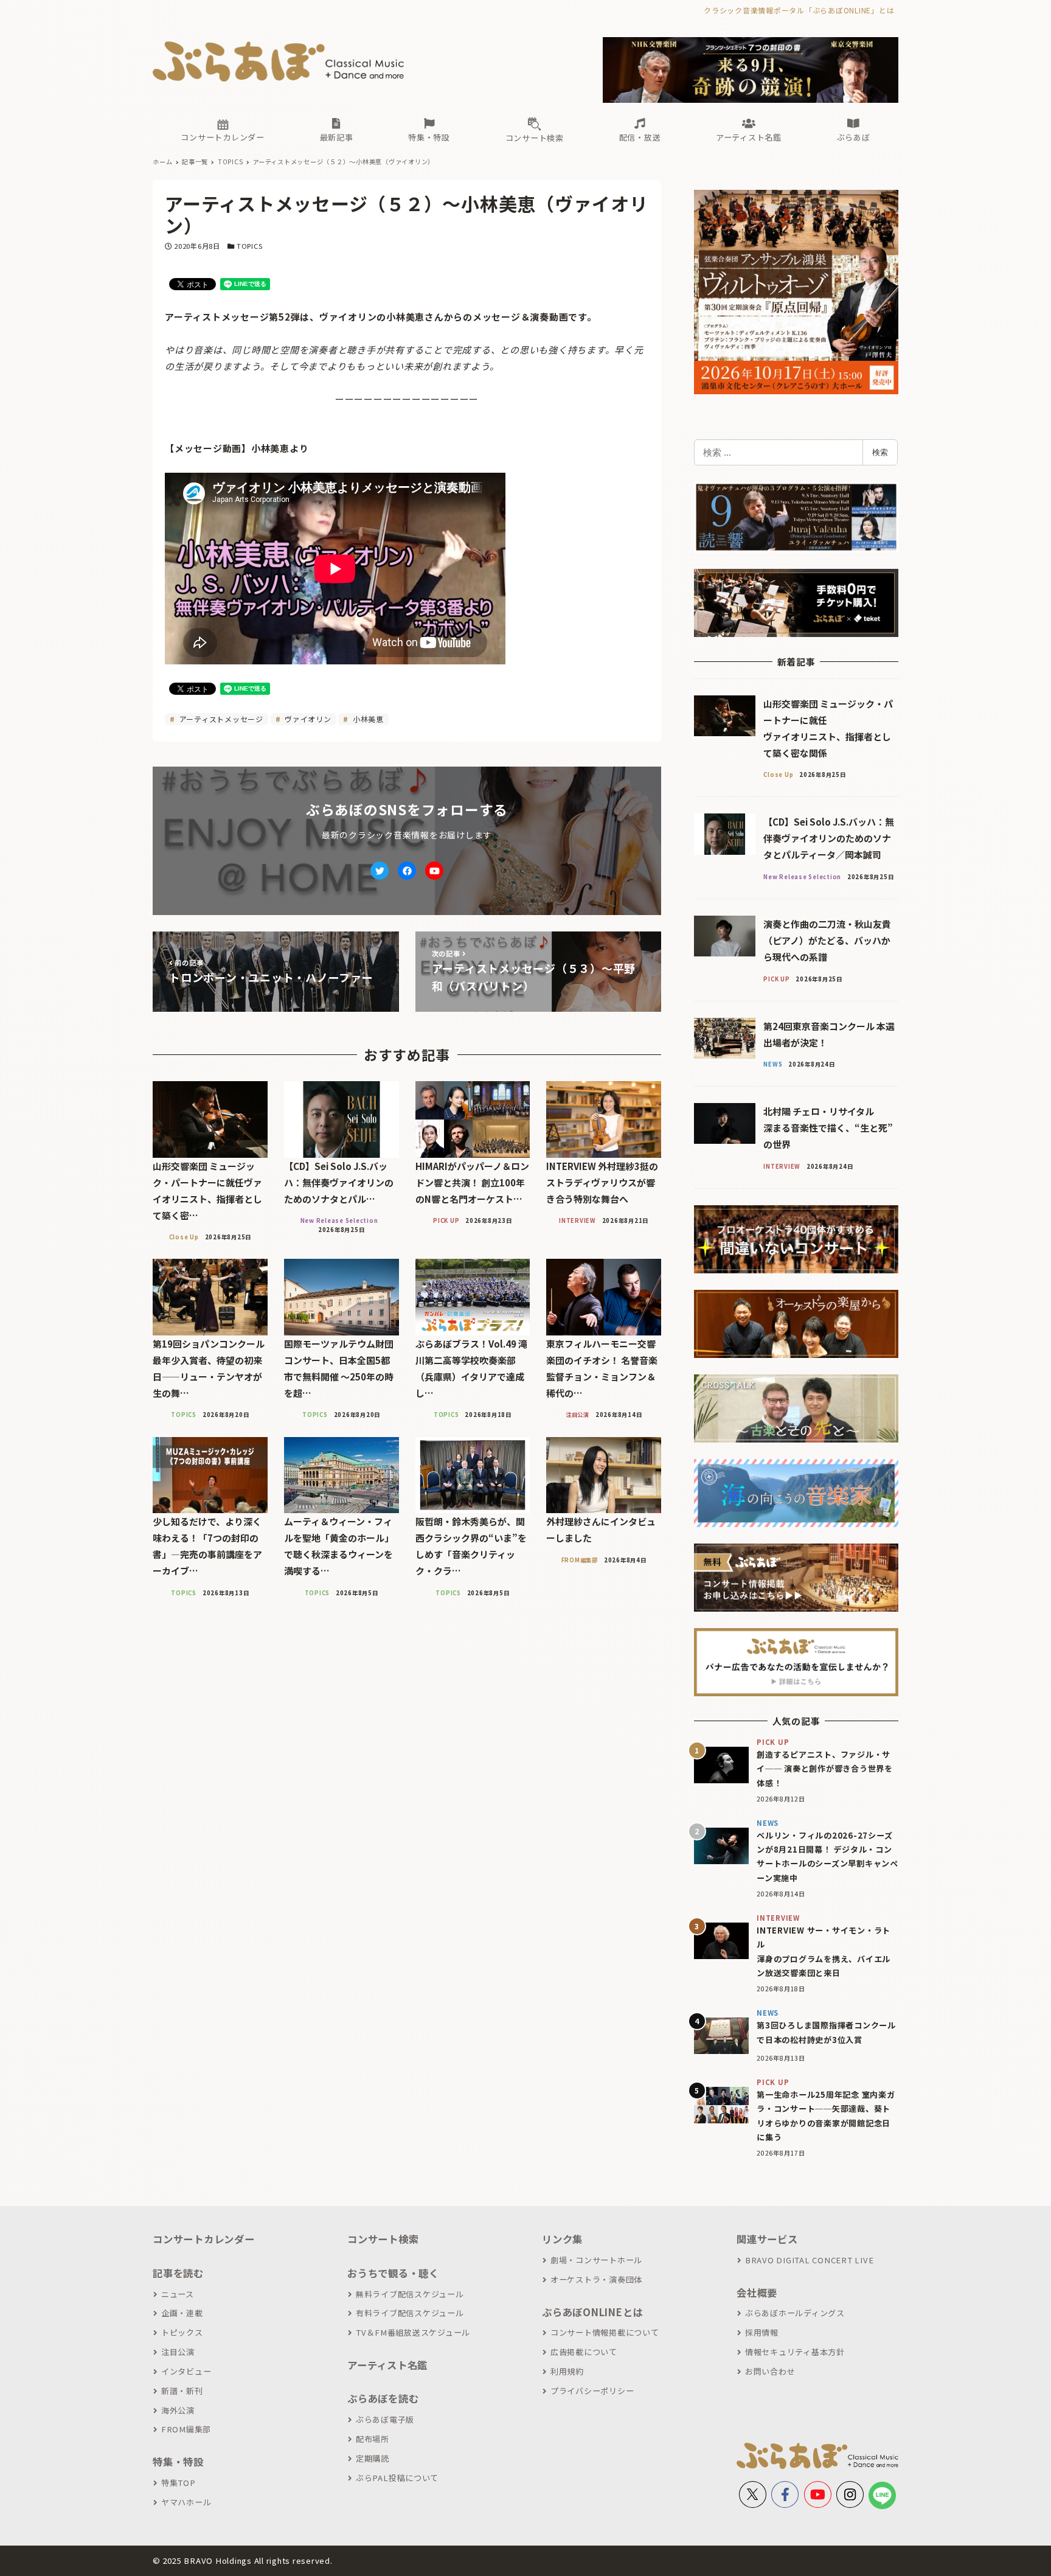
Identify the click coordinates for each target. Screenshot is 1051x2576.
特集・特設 (178, 2462)
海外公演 (178, 2410)
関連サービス (767, 2239)
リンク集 (562, 2239)
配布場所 (373, 2439)
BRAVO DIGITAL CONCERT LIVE (809, 2260)
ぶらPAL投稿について (397, 2478)
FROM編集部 (186, 2429)
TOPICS (250, 246)
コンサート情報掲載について (605, 2332)
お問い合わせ (770, 2371)
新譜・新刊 (182, 2391)
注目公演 (178, 2352)
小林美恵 (367, 719)
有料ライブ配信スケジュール (410, 2313)
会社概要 (757, 2292)
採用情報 (762, 2332)
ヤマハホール (186, 2502)
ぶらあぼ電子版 (385, 2419)
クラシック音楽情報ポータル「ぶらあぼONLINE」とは (799, 10)
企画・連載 (182, 2313)
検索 (880, 452)
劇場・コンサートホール (596, 2260)
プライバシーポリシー (592, 2391)
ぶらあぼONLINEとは (592, 2312)
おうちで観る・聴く (393, 2273)
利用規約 (567, 2371)
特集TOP (179, 2483)
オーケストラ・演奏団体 (596, 2279)
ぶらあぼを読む (383, 2398)
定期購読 (373, 2458)
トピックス (182, 2332)
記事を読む (178, 2273)
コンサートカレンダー (204, 2239)
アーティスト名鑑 (387, 2365)
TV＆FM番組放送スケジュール (413, 2332)
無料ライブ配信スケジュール (410, 2294)
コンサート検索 (383, 2239)
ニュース (178, 2294)
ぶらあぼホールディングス (795, 2313)
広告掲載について (584, 2352)
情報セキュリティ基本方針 (795, 2352)
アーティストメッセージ (220, 719)
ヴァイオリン (307, 719)
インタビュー (186, 2371)
